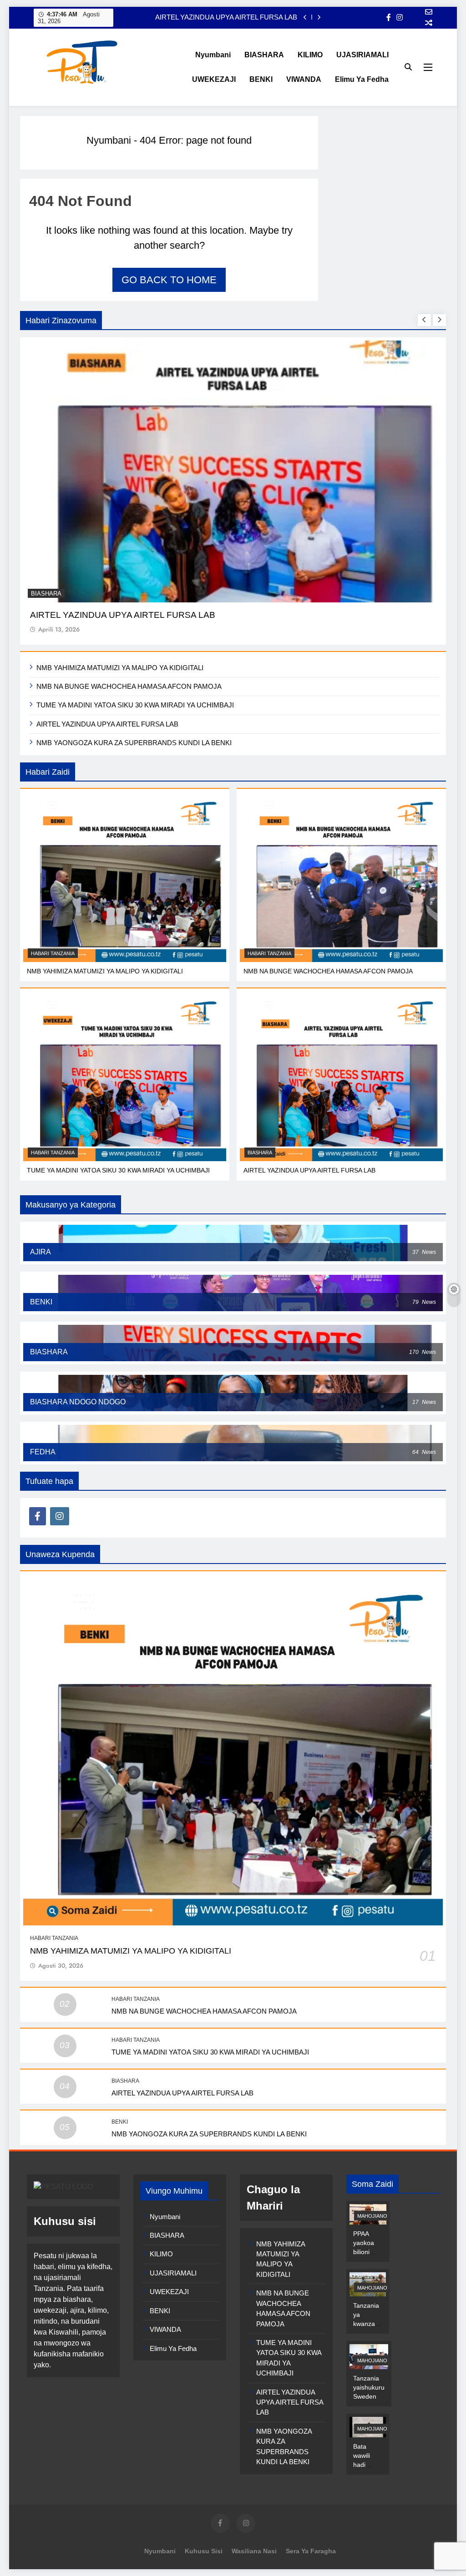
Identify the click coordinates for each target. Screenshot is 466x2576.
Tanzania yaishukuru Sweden (369, 2387)
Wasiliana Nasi (254, 2551)
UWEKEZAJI (214, 79)
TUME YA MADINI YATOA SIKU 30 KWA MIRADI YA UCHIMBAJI (135, 705)
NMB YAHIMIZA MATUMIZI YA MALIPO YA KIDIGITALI (120, 668)
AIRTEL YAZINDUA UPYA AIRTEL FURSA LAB (226, 17)
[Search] (408, 67)
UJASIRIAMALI (362, 55)
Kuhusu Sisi (204, 2551)
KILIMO (310, 55)
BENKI (261, 79)
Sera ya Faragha (311, 2551)
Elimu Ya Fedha (362, 79)
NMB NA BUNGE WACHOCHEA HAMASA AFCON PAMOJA (129, 686)
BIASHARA (264, 55)
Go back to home (169, 280)
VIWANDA (304, 79)
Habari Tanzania (53, 953)
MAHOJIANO (372, 2216)
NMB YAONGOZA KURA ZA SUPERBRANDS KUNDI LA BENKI (134, 743)
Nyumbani (213, 55)
